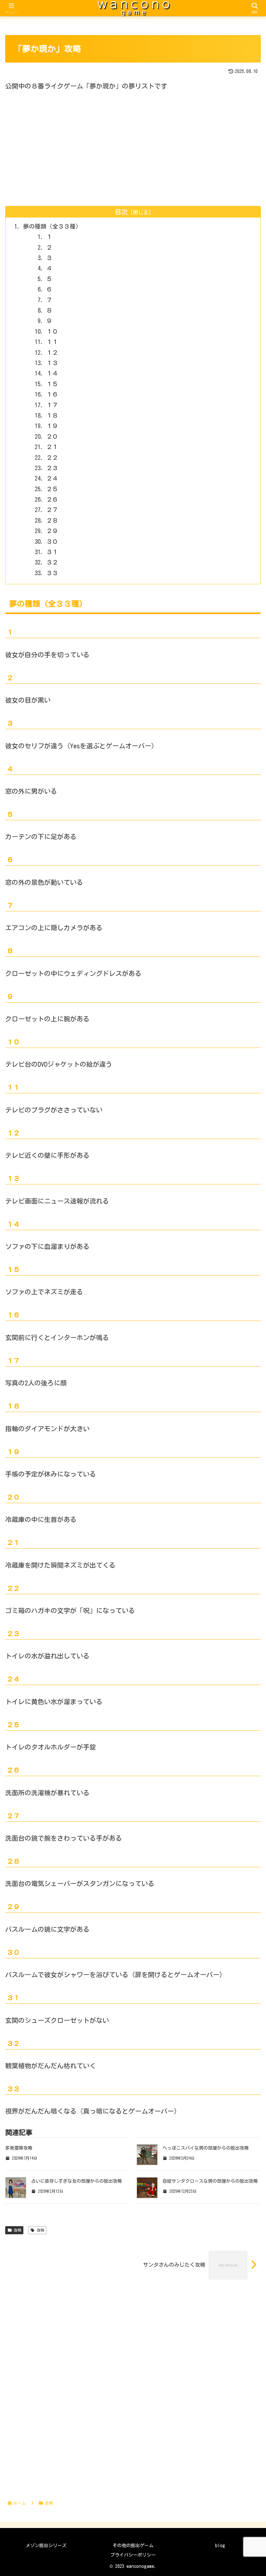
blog (220, 2546)
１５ (52, 384)
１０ (52, 331)
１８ (52, 415)
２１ (52, 447)
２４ (52, 478)
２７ (52, 510)
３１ (52, 552)
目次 (121, 212)
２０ (52, 436)
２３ (52, 468)
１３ (52, 363)
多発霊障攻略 (19, 2148)
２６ (52, 499)
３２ (52, 562)
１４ (52, 373)
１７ (52, 405)
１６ (52, 394)
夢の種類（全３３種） (52, 226)
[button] (245, 1530)
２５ (52, 489)
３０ (52, 541)
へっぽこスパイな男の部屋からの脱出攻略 (206, 2148)
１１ (52, 342)
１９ (52, 426)
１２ (52, 352)
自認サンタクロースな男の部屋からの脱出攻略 (210, 2181)
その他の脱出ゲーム (133, 2546)
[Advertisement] (133, 149)
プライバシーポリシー (133, 2555)
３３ (52, 573)
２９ (52, 531)
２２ (52, 457)
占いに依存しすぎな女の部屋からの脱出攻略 (77, 2181)
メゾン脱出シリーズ (46, 2546)
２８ (52, 520)
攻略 (18, 2230)
